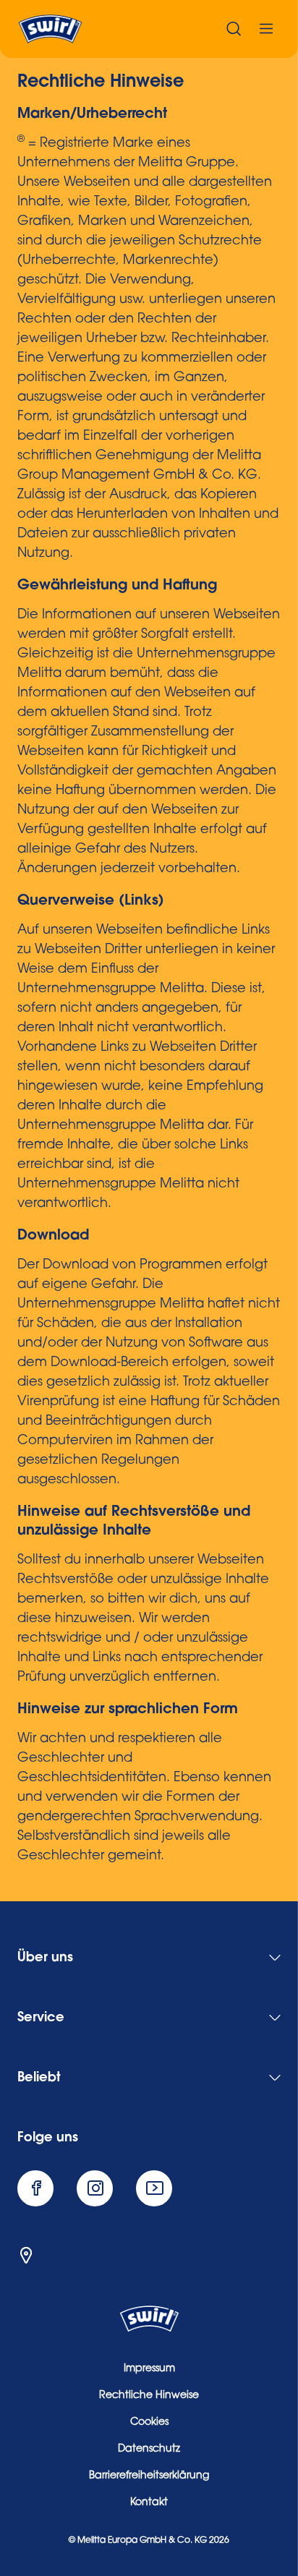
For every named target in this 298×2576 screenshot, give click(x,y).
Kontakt (149, 2503)
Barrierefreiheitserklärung (149, 2476)
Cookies (149, 2423)
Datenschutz (149, 2449)
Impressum (149, 2369)
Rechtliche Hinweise (149, 2396)
